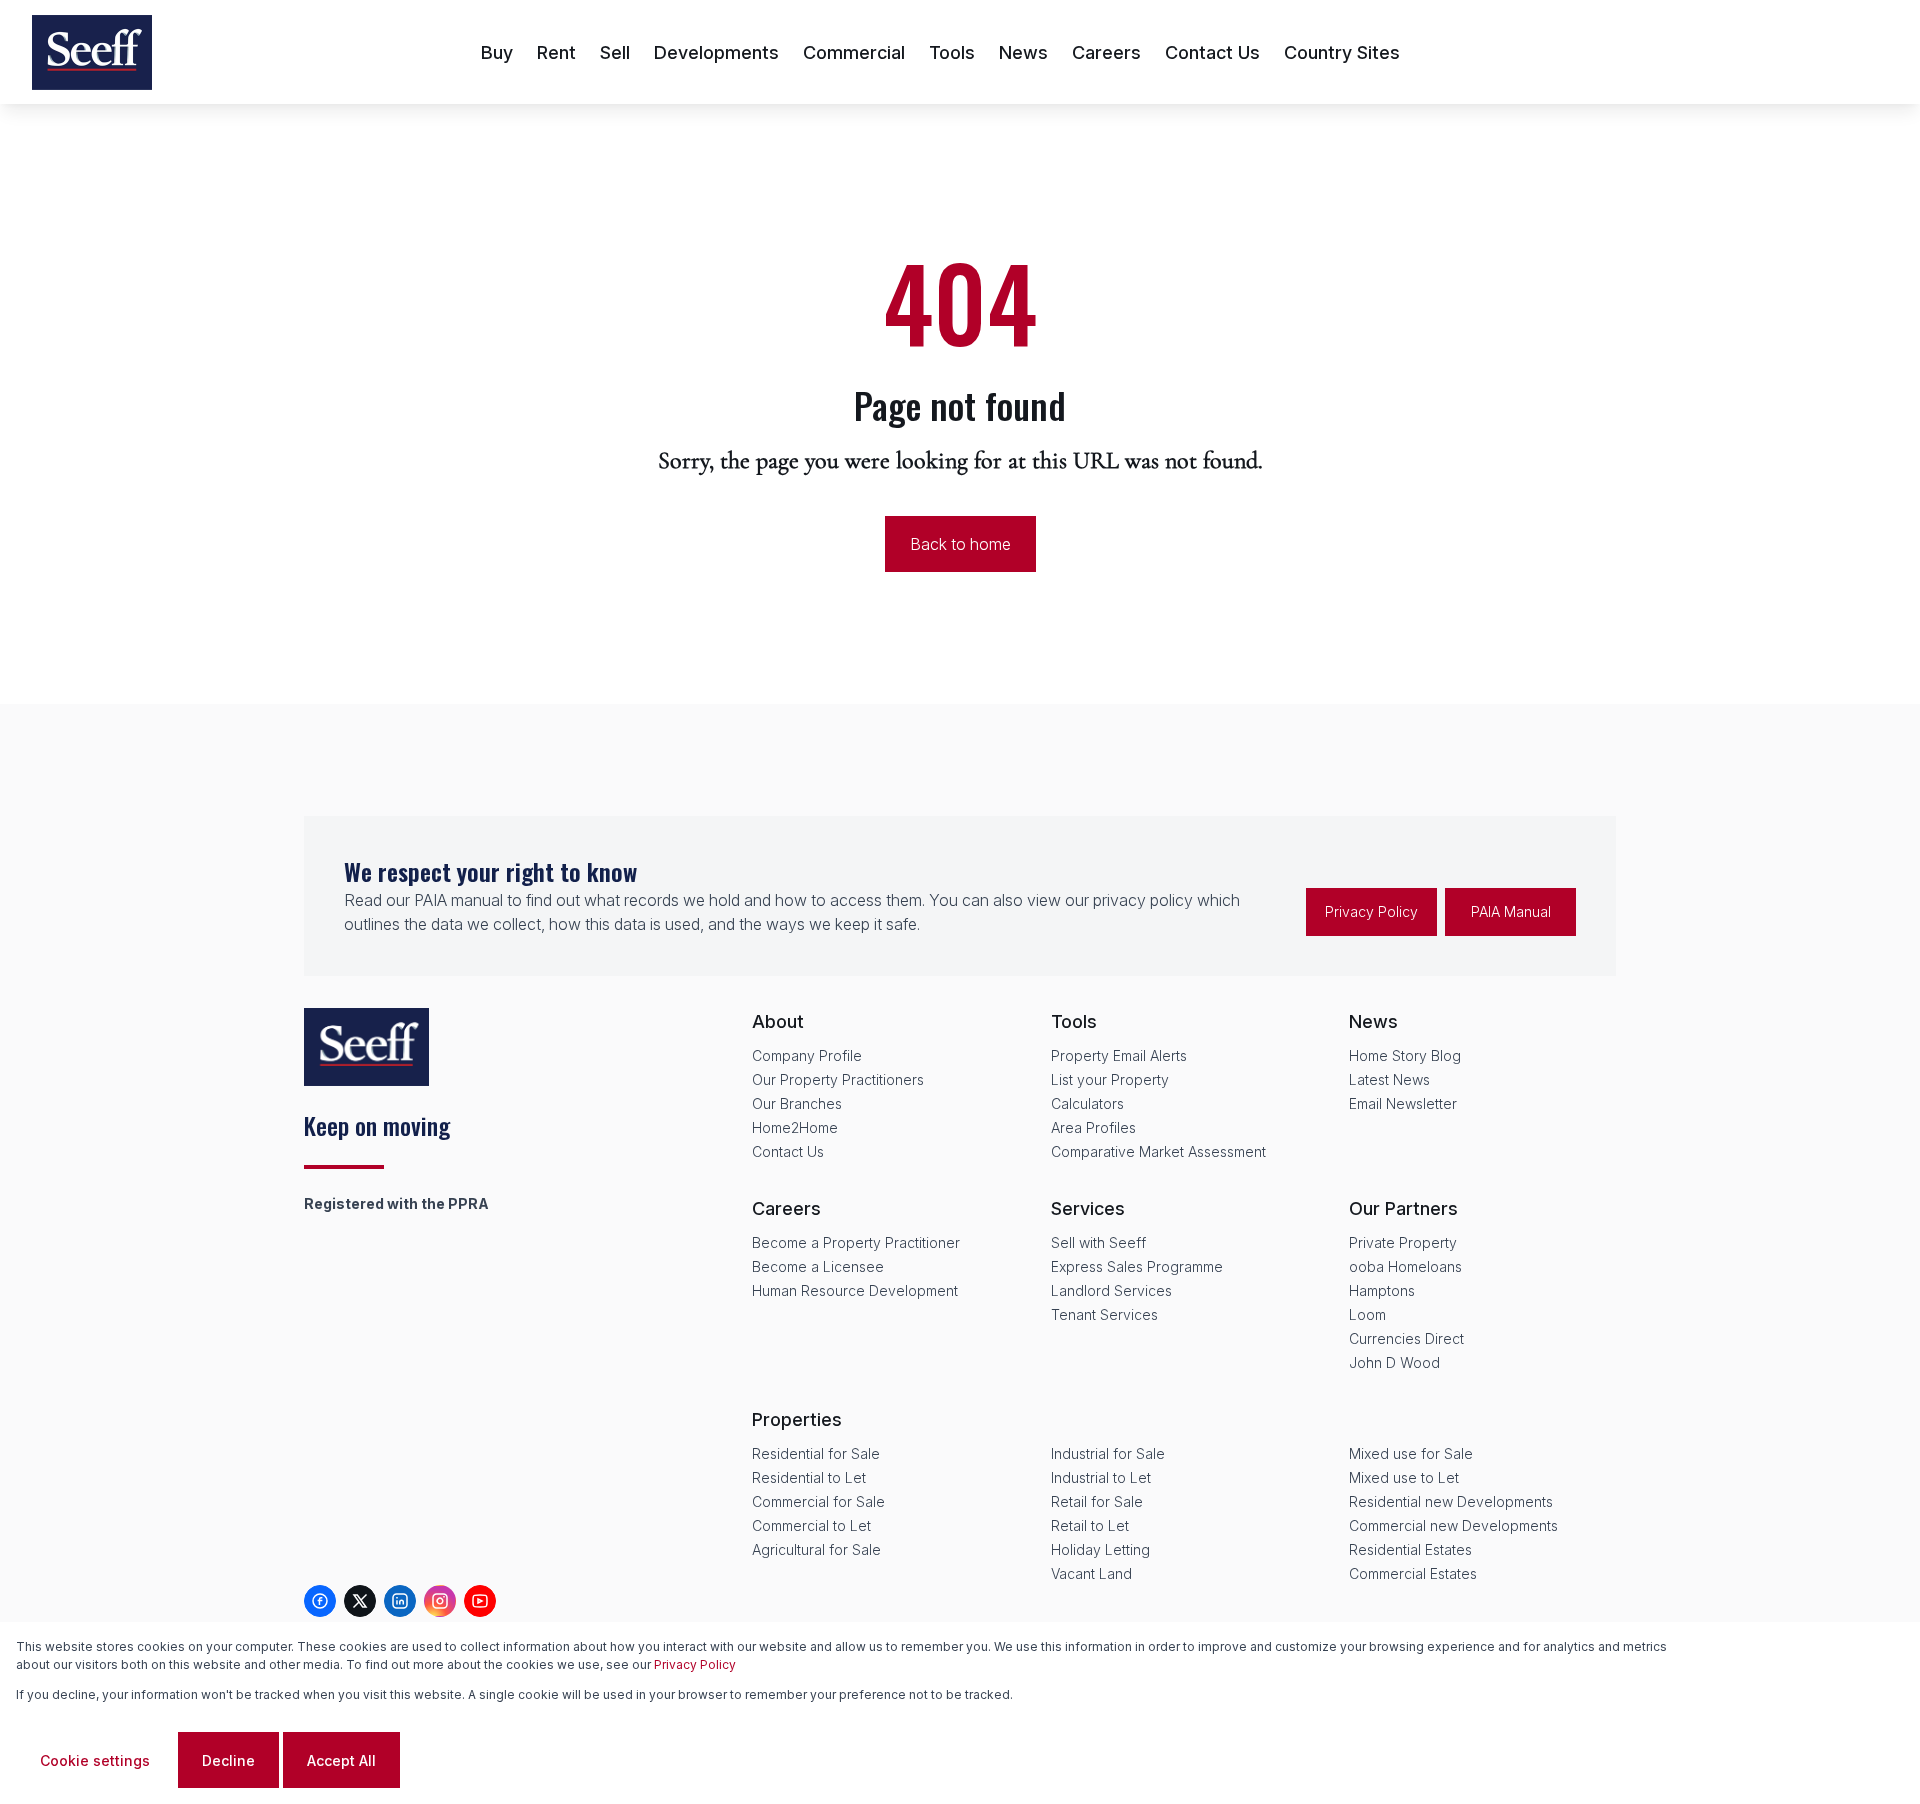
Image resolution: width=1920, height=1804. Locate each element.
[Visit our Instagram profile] (440, 1601)
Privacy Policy (1371, 911)
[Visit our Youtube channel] (480, 1601)
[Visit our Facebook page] (320, 1601)
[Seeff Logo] (92, 52)
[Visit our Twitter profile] (360, 1601)
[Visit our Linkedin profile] (400, 1601)
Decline (228, 1760)
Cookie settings (95, 1760)
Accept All (341, 1760)
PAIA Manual (1511, 911)
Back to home (960, 544)
